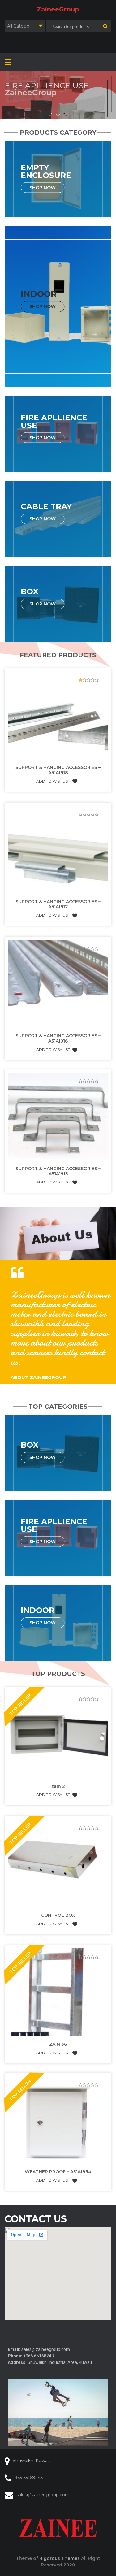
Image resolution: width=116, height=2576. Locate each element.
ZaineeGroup (58, 9)
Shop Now (43, 187)
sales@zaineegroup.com (43, 2495)
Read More (24, 104)
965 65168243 (29, 2478)
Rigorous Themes (60, 2558)
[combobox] (25, 26)
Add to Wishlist (53, 781)
